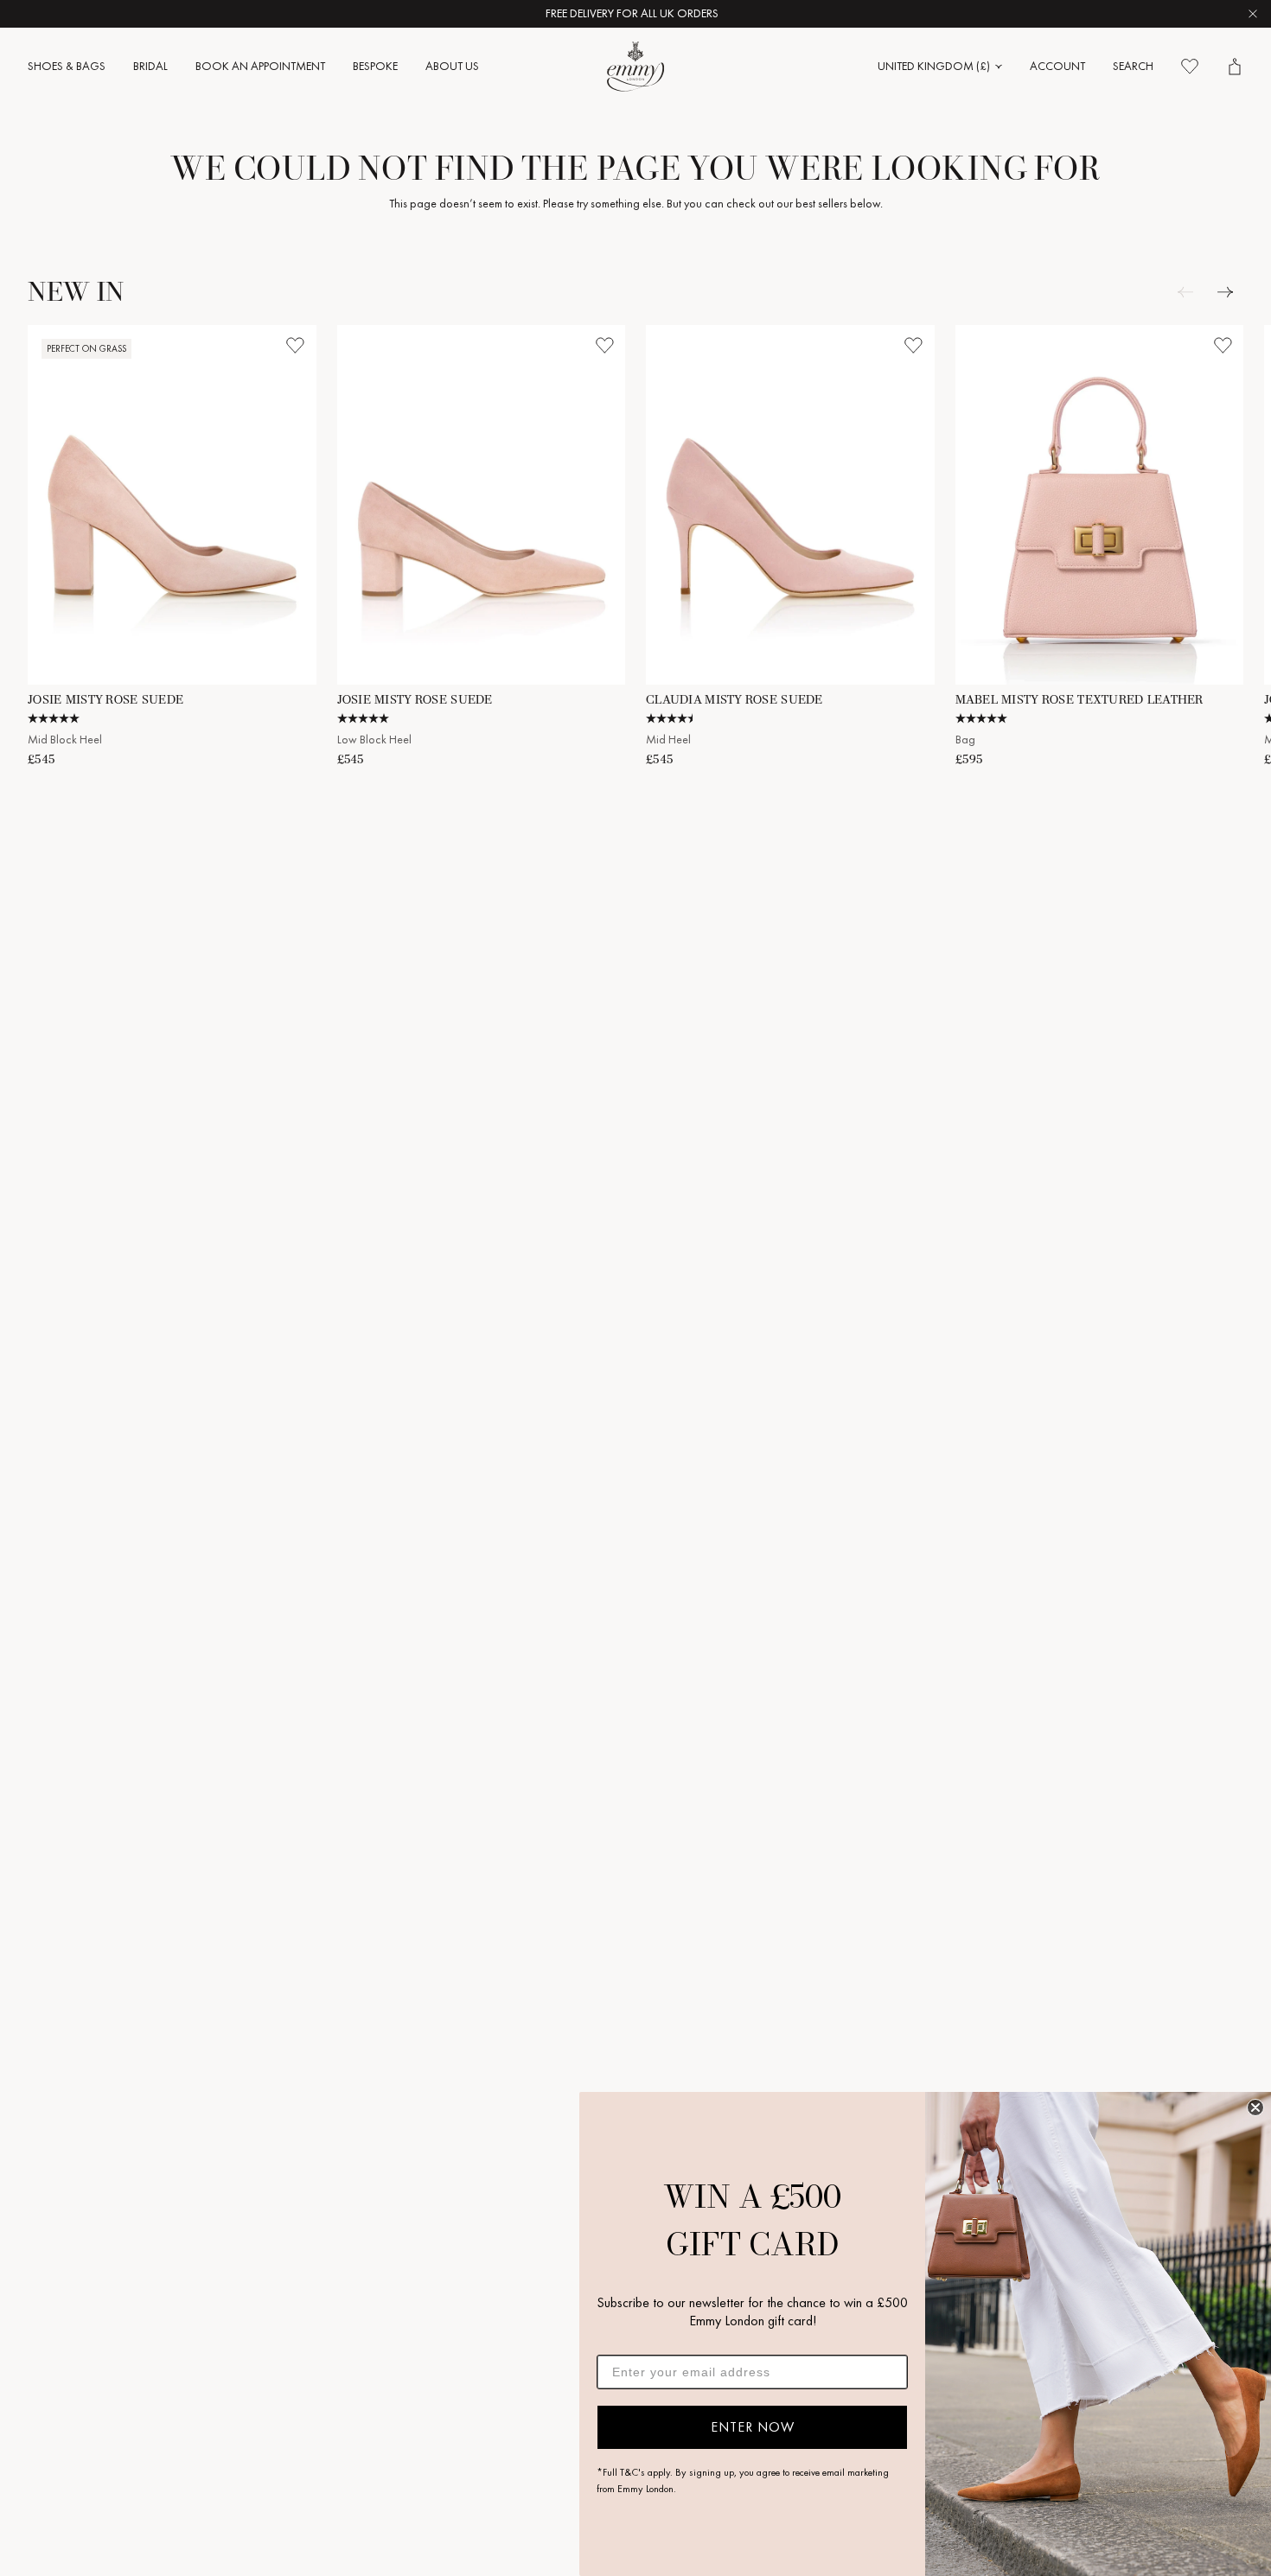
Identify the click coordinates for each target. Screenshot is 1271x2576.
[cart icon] (1235, 67)
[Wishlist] (1190, 67)
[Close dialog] (1255, 2107)
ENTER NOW (753, 2427)
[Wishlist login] (296, 346)
